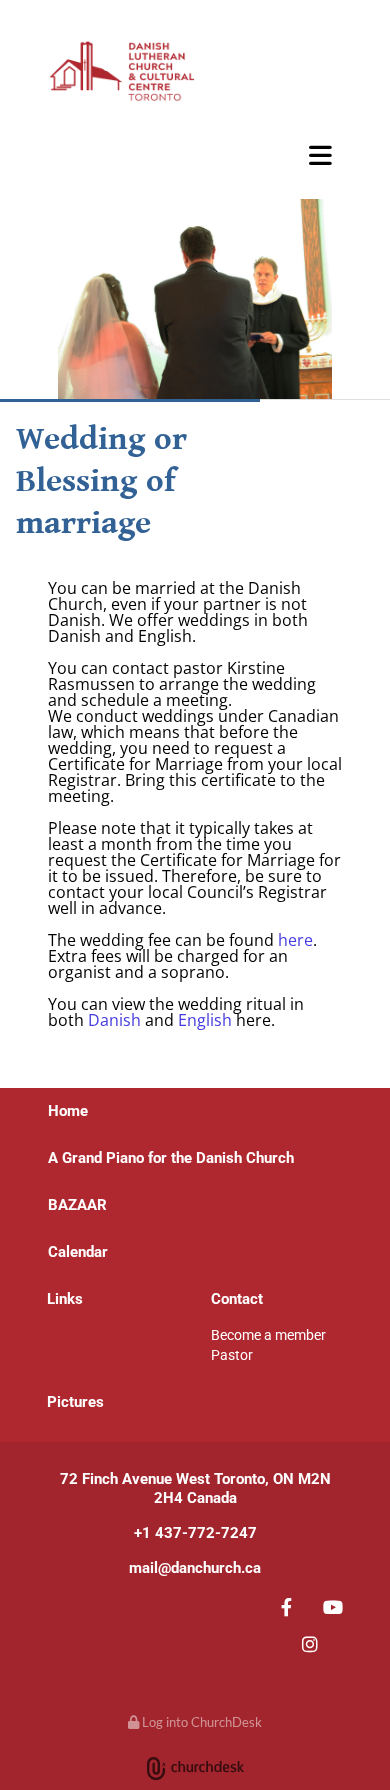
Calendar (78, 1252)
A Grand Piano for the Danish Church (171, 1158)
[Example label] (333, 1606)
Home (68, 1111)
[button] (195, 155)
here (295, 940)
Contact (237, 1299)
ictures (80, 1402)
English (205, 1020)
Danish (114, 1020)
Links (65, 1299)
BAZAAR (77, 179)
